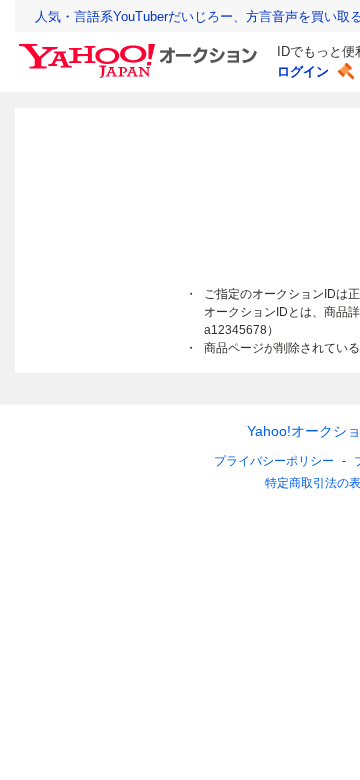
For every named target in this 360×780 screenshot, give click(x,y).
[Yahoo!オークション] (141, 49)
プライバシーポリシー (274, 461)
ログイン (303, 71)
